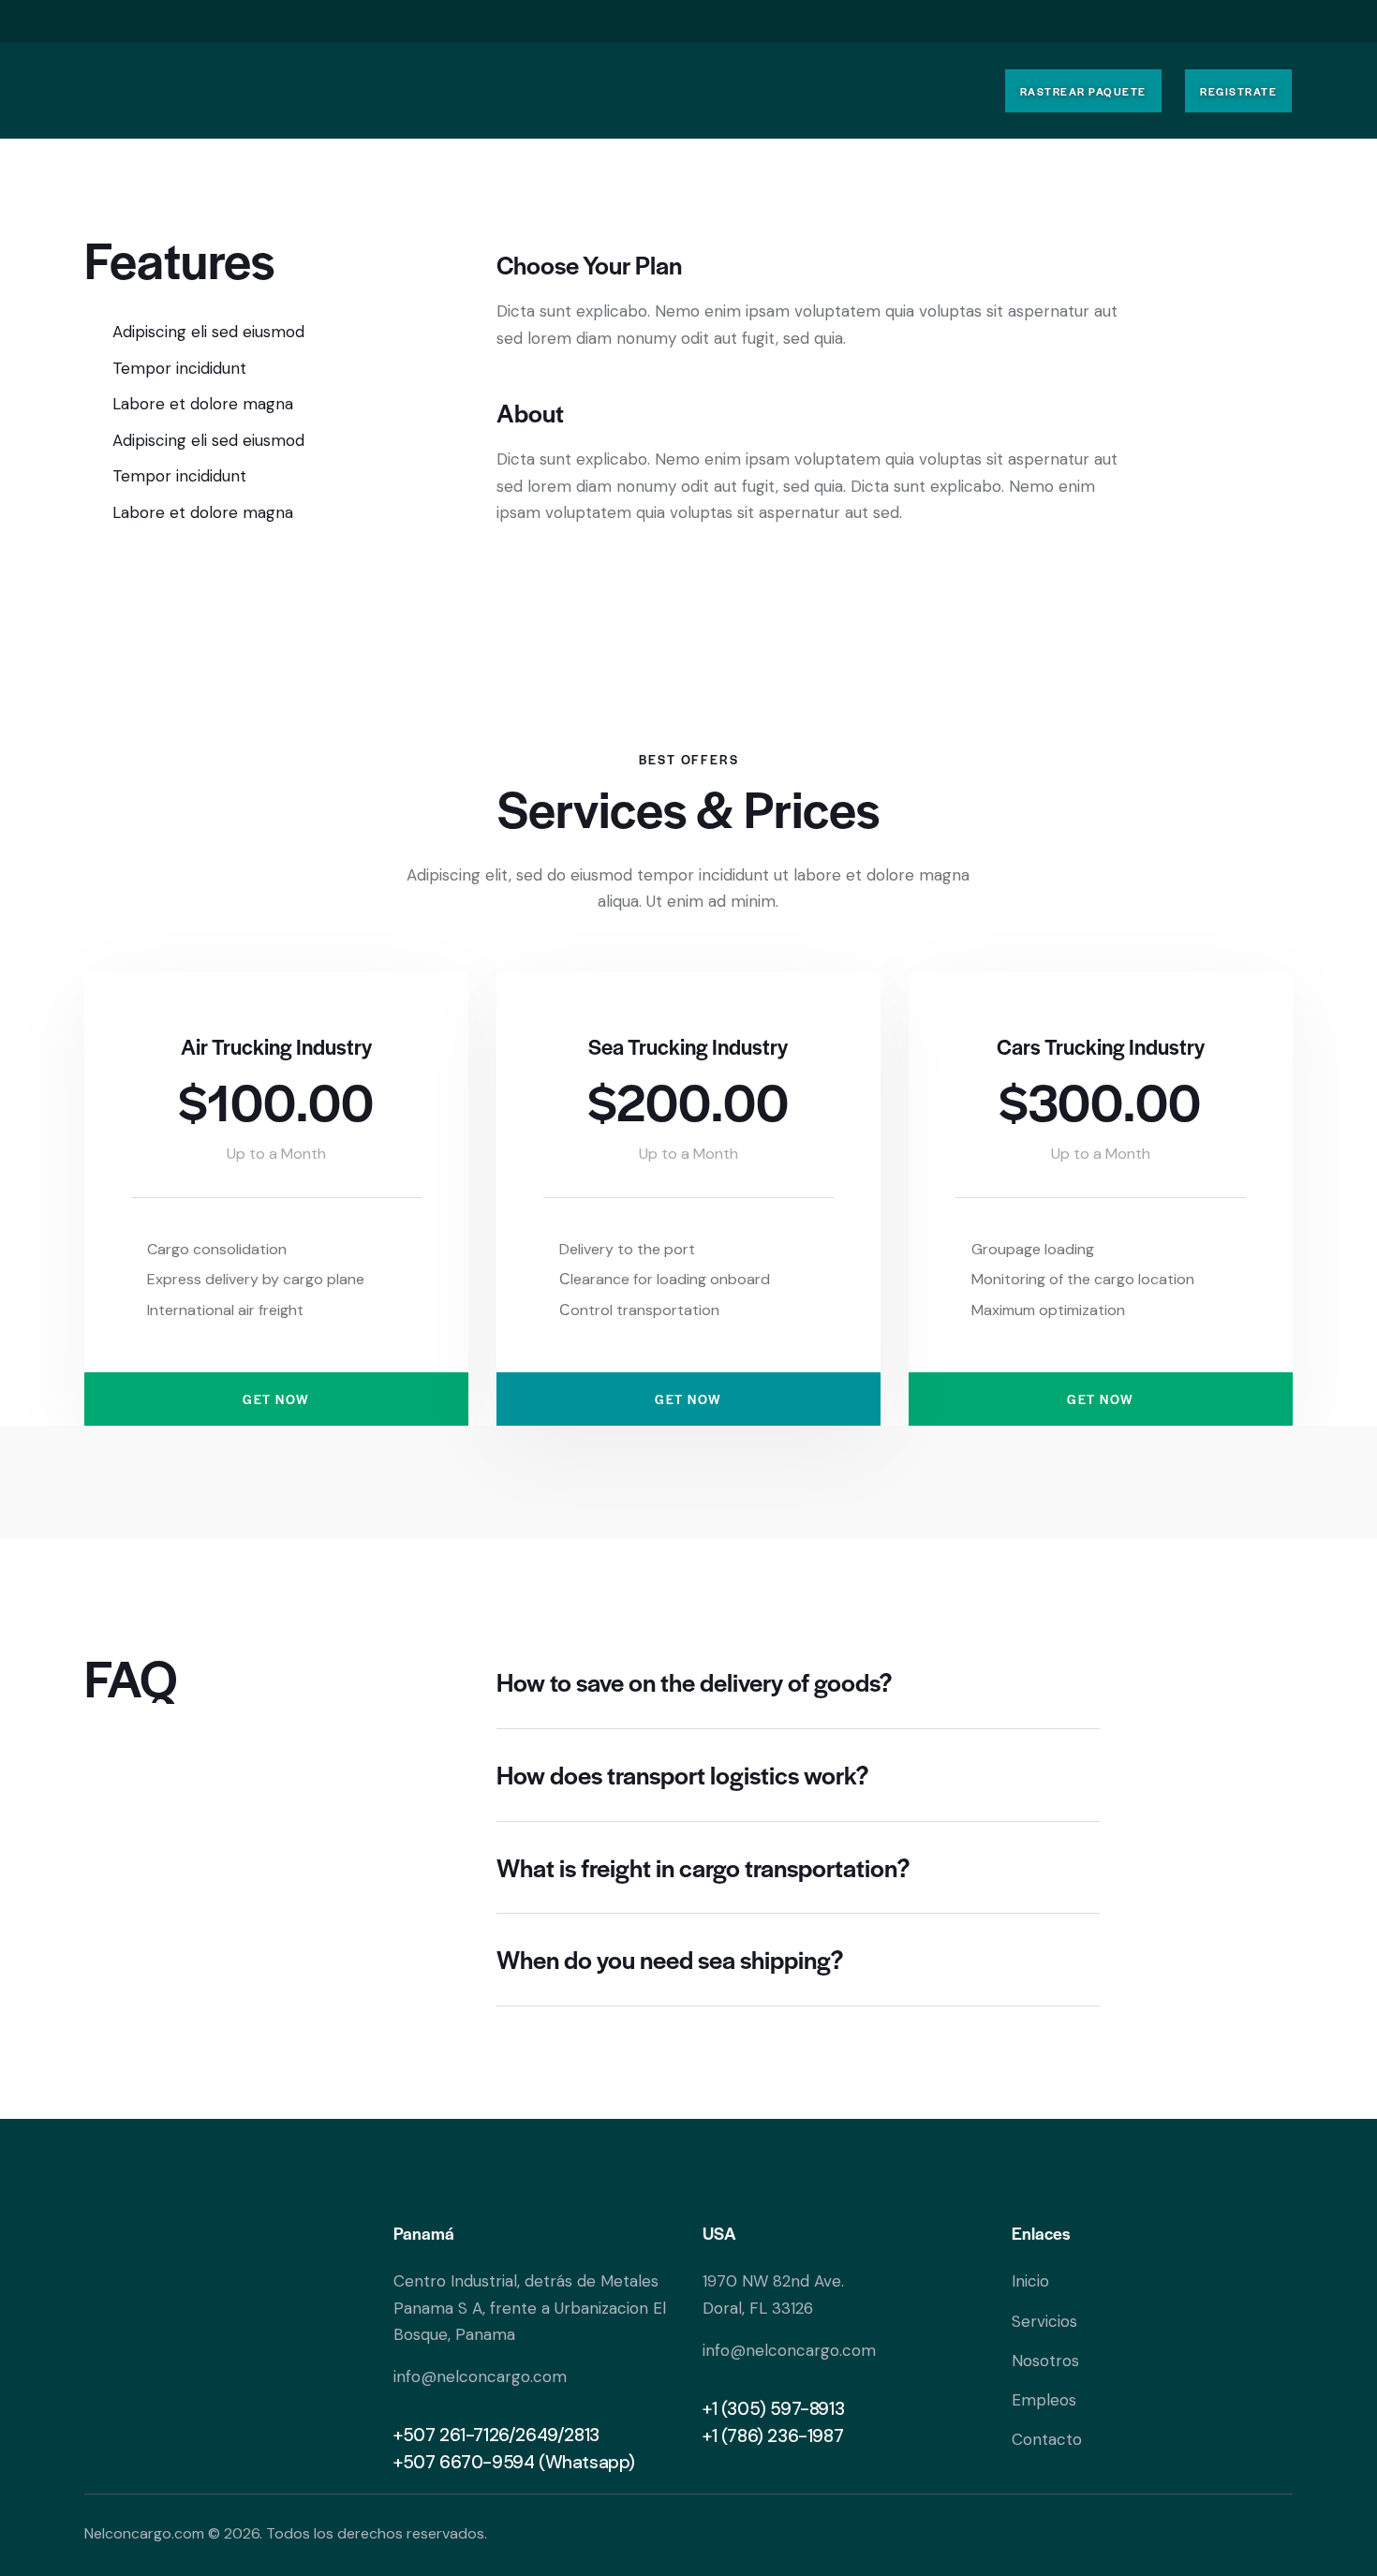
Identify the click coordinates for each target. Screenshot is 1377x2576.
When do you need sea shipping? (670, 1960)
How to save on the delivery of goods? (695, 1682)
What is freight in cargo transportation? (703, 1868)
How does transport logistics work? (683, 1775)
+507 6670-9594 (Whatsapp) (514, 2462)
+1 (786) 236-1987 (773, 2436)
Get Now (276, 1399)
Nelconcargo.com (144, 2533)
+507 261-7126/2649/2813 (496, 2435)
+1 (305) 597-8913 (773, 2409)
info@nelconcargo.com (480, 2376)
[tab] (798, 1683)
